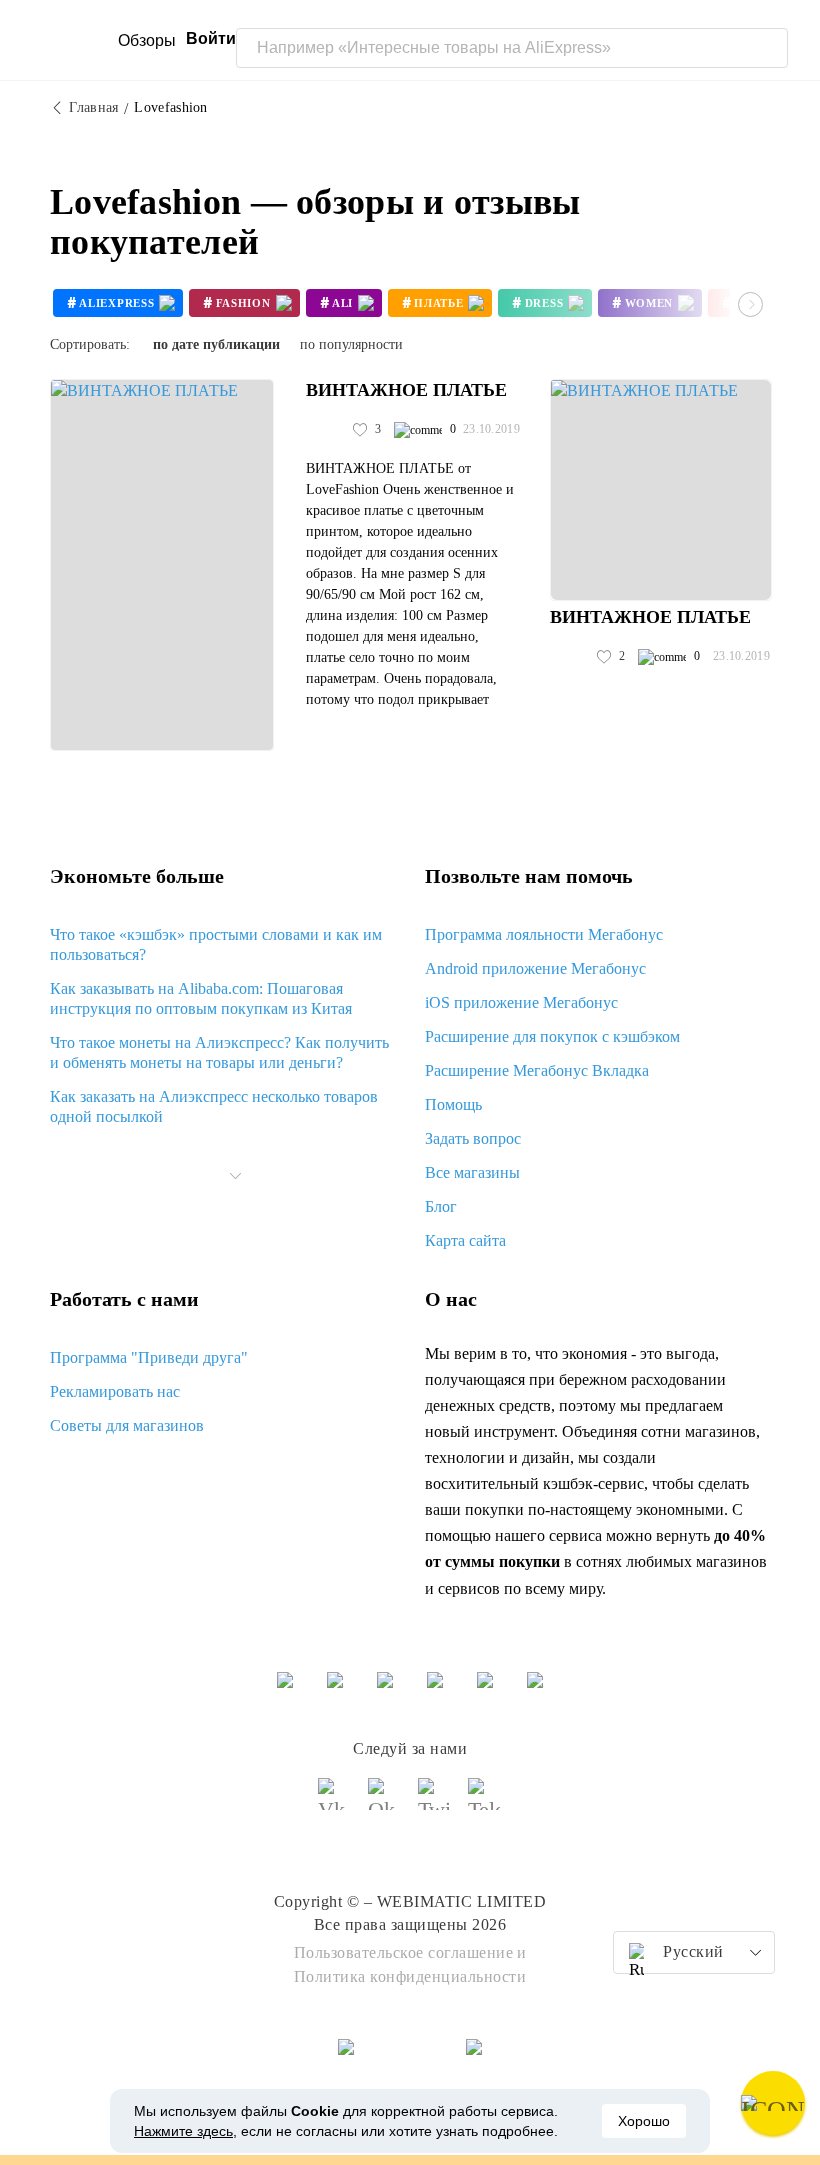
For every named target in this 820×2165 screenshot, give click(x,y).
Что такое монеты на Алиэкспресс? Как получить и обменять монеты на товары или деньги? (219, 1052)
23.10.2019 (491, 429)
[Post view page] (162, 565)
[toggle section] (236, 1176)
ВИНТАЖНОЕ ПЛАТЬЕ (406, 390)
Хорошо (644, 2121)
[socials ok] (385, 1803)
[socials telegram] (485, 1803)
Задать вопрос (473, 1138)
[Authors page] (327, 430)
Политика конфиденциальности (410, 1976)
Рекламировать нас (115, 1391)
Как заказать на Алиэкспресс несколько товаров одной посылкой (214, 1106)
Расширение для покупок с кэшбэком (552, 1036)
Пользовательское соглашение (404, 1952)
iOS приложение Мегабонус (521, 1002)
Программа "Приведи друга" (149, 1357)
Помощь (453, 1104)
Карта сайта (465, 1240)
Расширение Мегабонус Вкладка (537, 1070)
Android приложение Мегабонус (535, 968)
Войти (211, 38)
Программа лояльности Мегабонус (544, 934)
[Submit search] (768, 48)
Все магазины (472, 1172)
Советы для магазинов (127, 1425)
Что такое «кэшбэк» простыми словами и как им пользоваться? (216, 944)
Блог (441, 1206)
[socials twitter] (435, 1803)
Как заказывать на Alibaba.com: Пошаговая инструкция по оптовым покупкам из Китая (201, 998)
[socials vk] (335, 1803)
